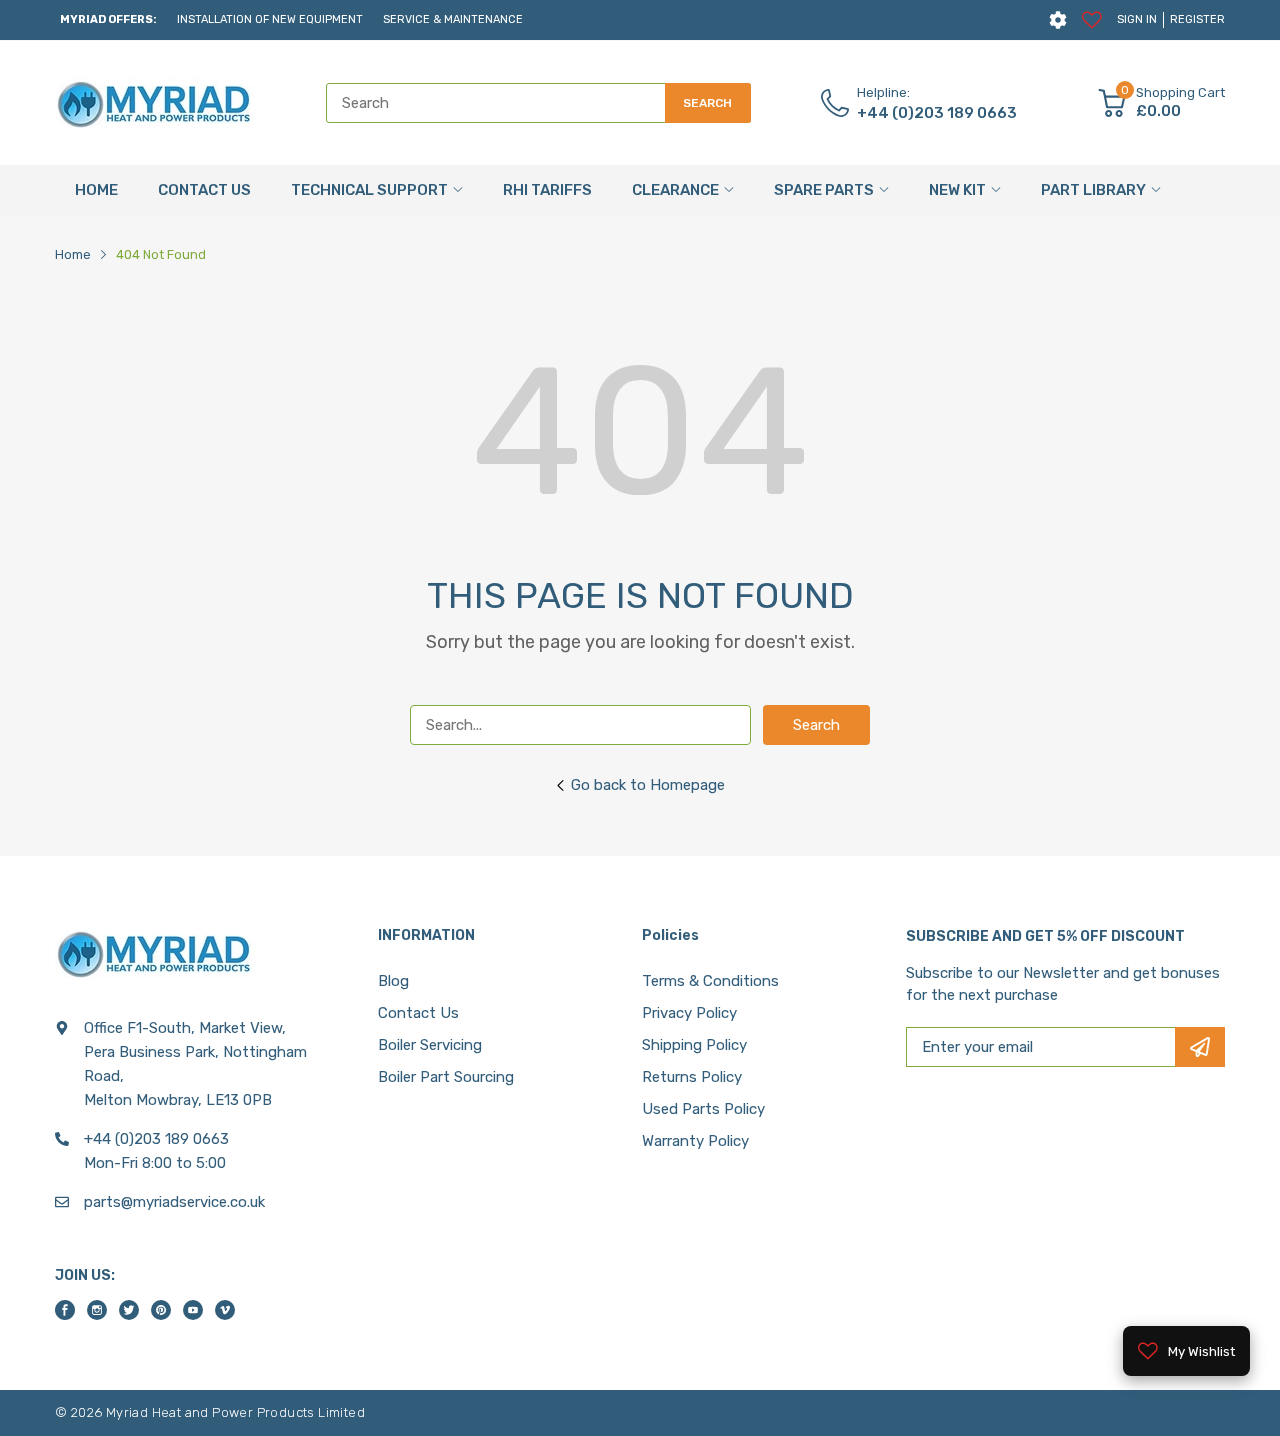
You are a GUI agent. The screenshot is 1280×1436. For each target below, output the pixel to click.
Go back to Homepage (648, 785)
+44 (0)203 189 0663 (937, 113)
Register (1197, 19)
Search (816, 725)
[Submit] (1200, 1047)
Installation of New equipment (270, 19)
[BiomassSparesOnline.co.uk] (155, 103)
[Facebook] (65, 1310)
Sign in (1137, 19)
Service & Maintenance (453, 19)
